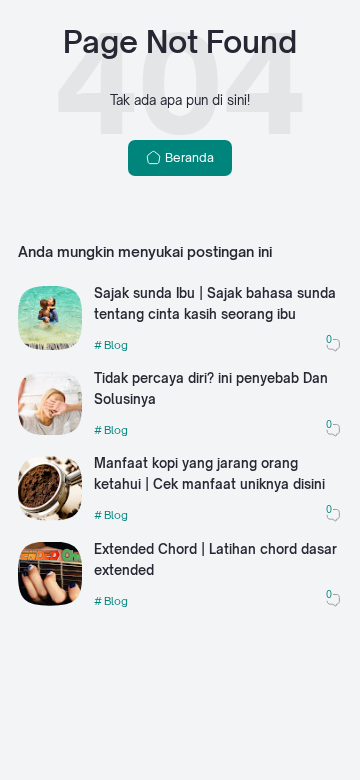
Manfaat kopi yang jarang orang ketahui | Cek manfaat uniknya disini (209, 473)
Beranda (188, 157)
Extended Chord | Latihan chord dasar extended (215, 559)
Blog (116, 345)
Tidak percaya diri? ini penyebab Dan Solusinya (211, 388)
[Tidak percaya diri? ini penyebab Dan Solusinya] (50, 430)
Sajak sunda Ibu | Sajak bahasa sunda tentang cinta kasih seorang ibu (215, 303)
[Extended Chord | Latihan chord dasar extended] (50, 601)
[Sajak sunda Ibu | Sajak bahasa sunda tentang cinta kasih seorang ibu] (50, 345)
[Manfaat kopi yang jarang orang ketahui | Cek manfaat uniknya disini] (50, 516)
